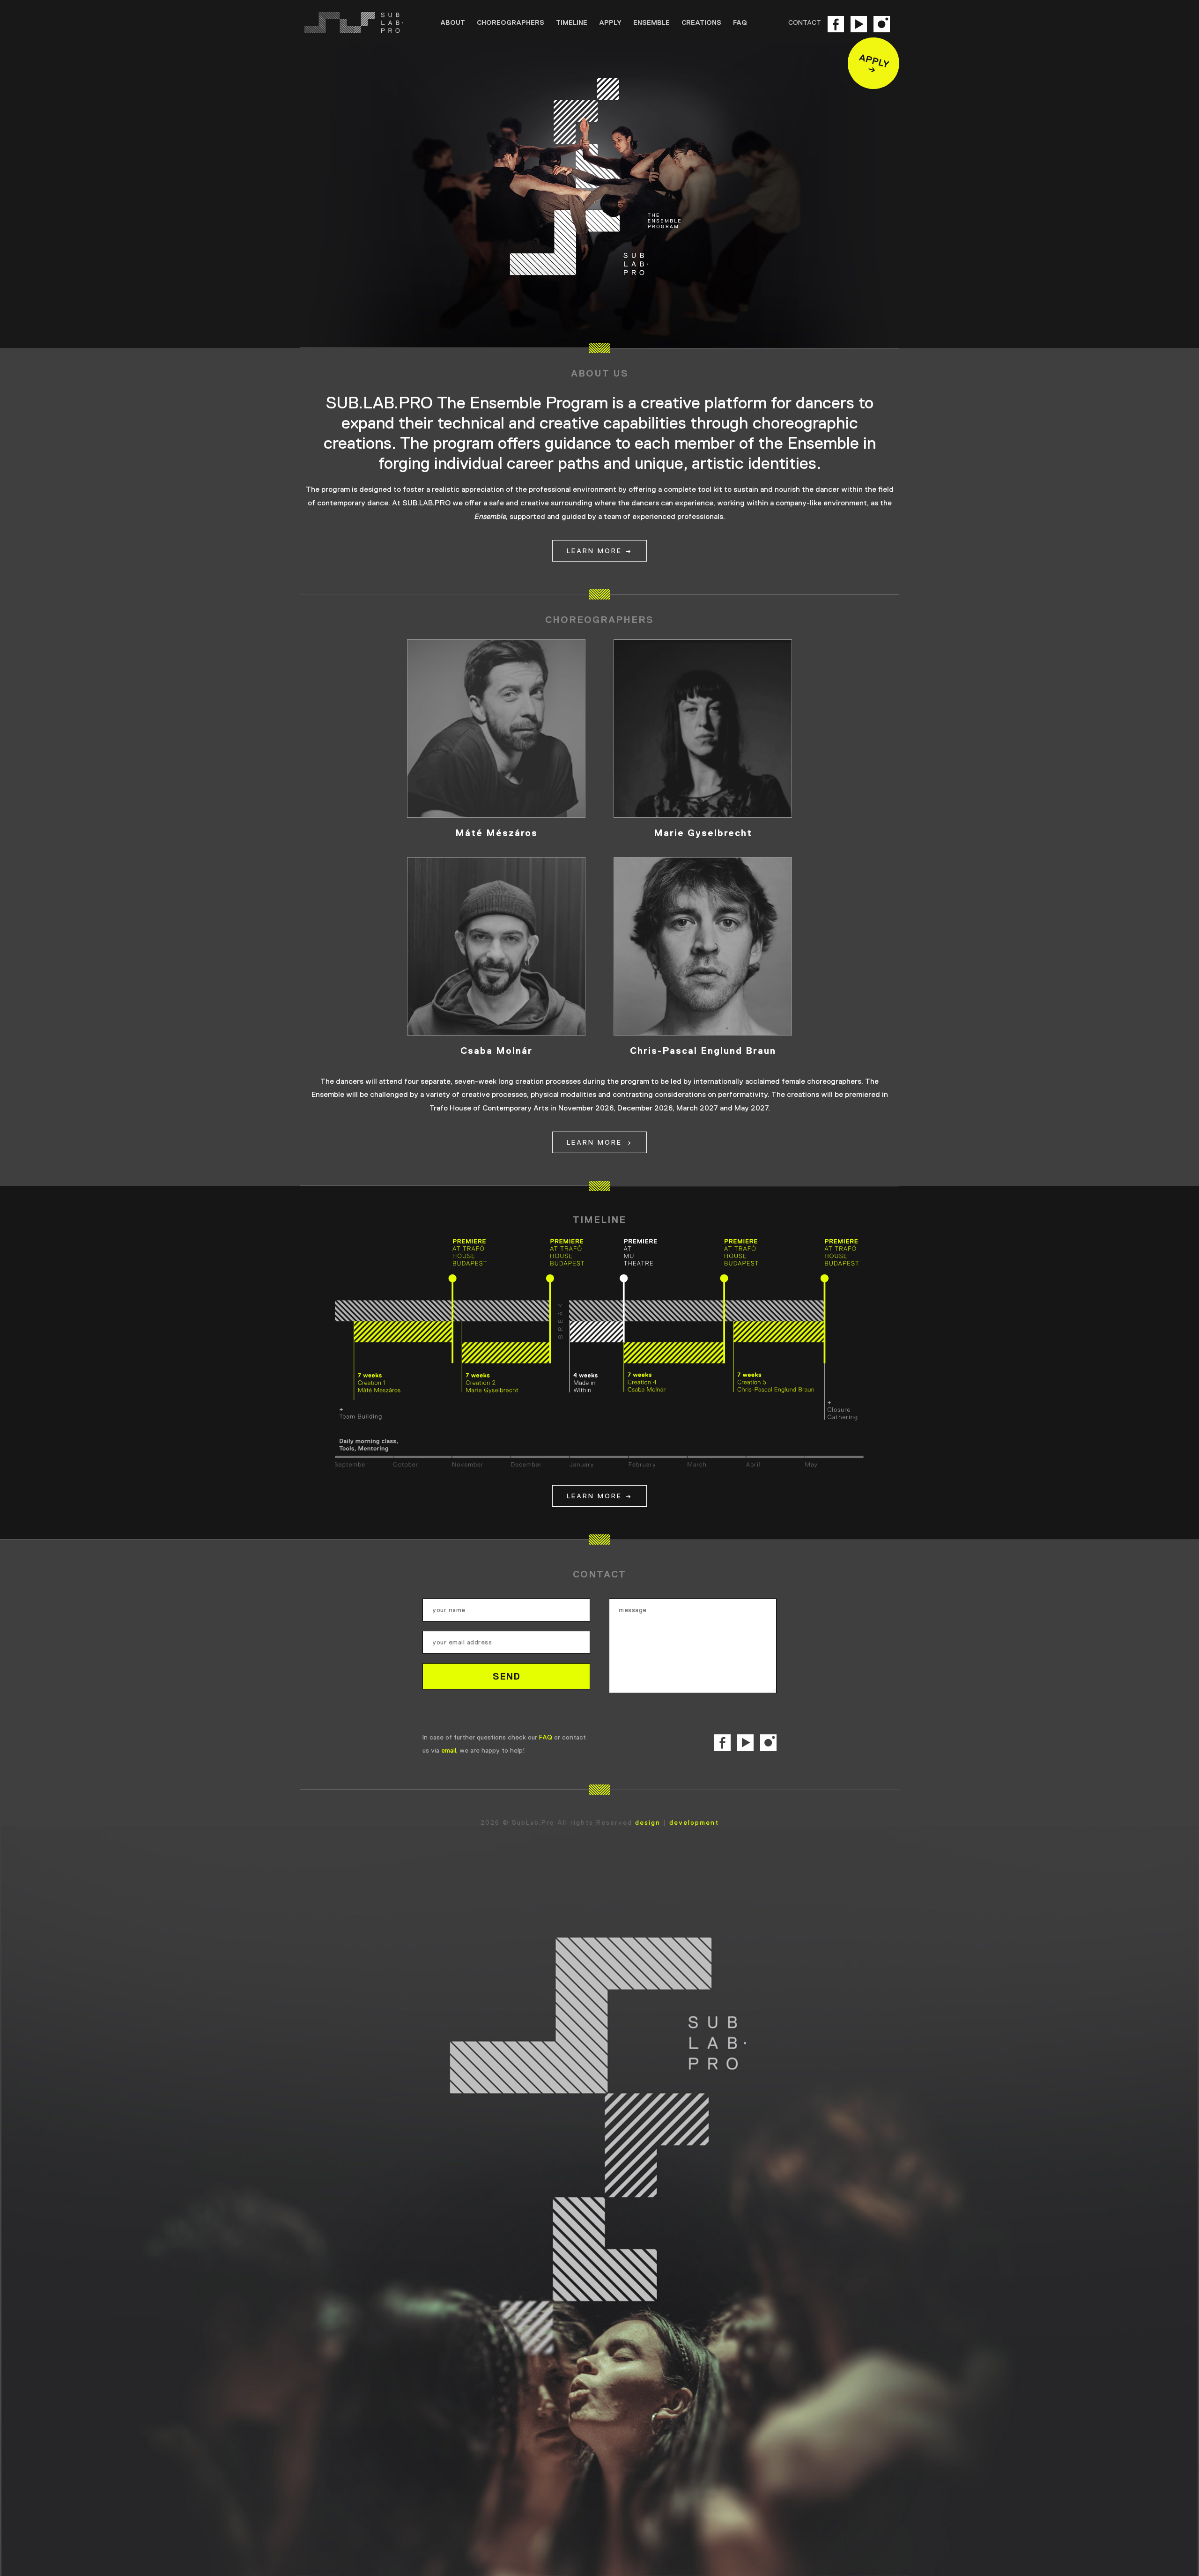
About (453, 22)
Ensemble (651, 22)
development (694, 1822)
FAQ (740, 22)
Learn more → (599, 551)
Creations (701, 22)
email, (449, 1750)
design (648, 1822)
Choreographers (511, 22)
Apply (610, 22)
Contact (805, 22)
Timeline (572, 22)
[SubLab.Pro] (363, 23)
